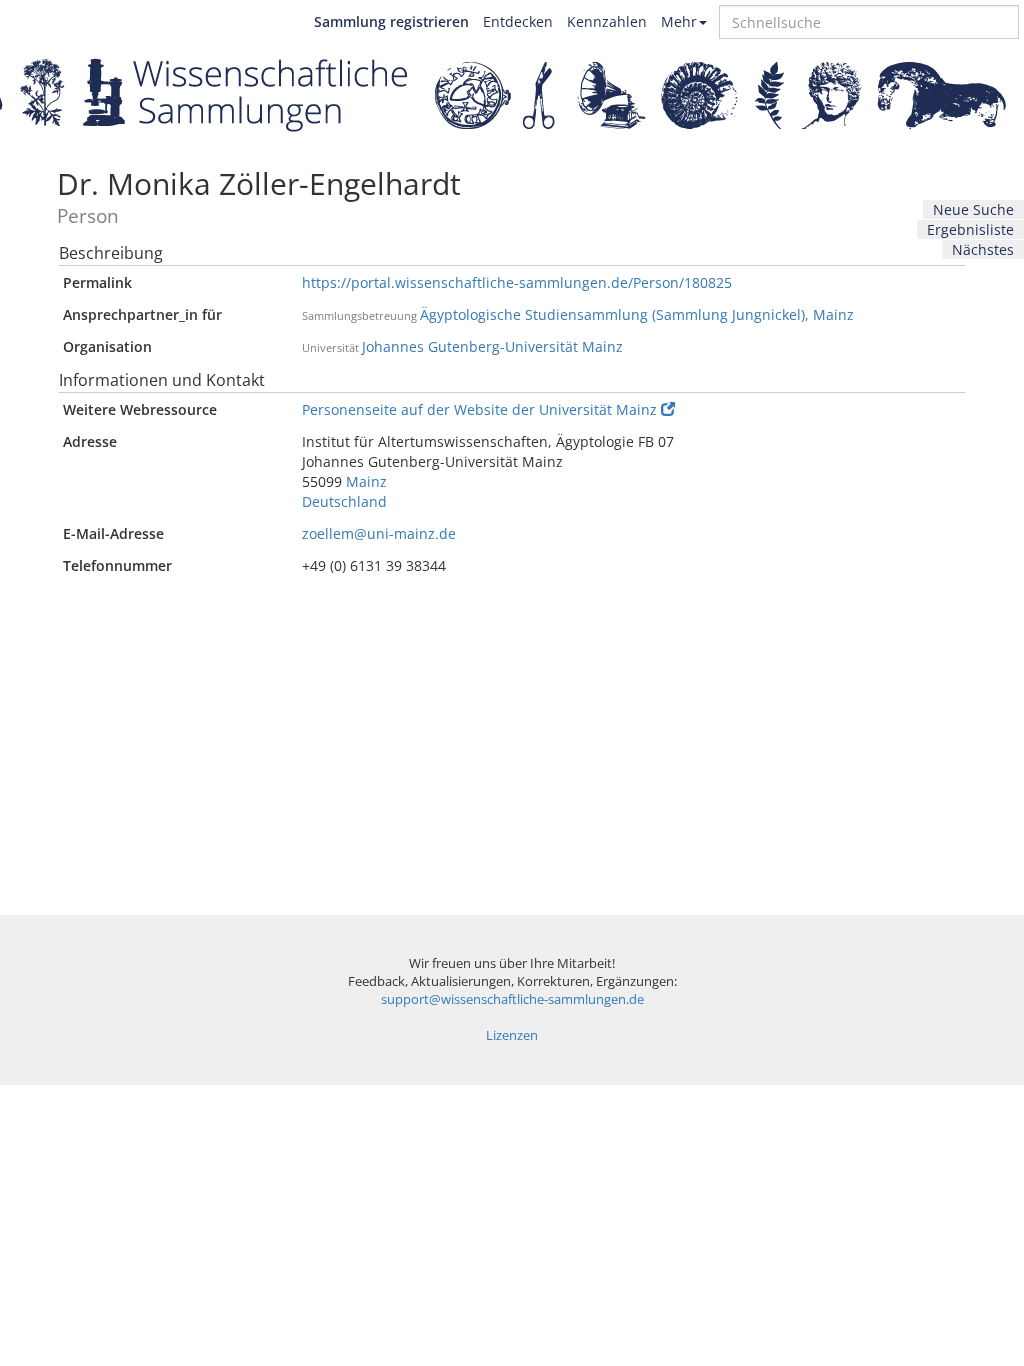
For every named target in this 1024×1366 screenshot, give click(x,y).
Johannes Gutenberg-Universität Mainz (492, 346)
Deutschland (344, 501)
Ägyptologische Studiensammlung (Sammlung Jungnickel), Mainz (637, 314)
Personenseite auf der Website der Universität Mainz (479, 409)
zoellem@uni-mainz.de (379, 533)
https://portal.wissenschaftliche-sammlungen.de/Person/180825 (517, 282)
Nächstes (983, 249)
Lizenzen (512, 1035)
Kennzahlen (607, 21)
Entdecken (518, 21)
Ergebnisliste (970, 229)
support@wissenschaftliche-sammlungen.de (512, 999)
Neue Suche (973, 209)
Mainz (366, 481)
